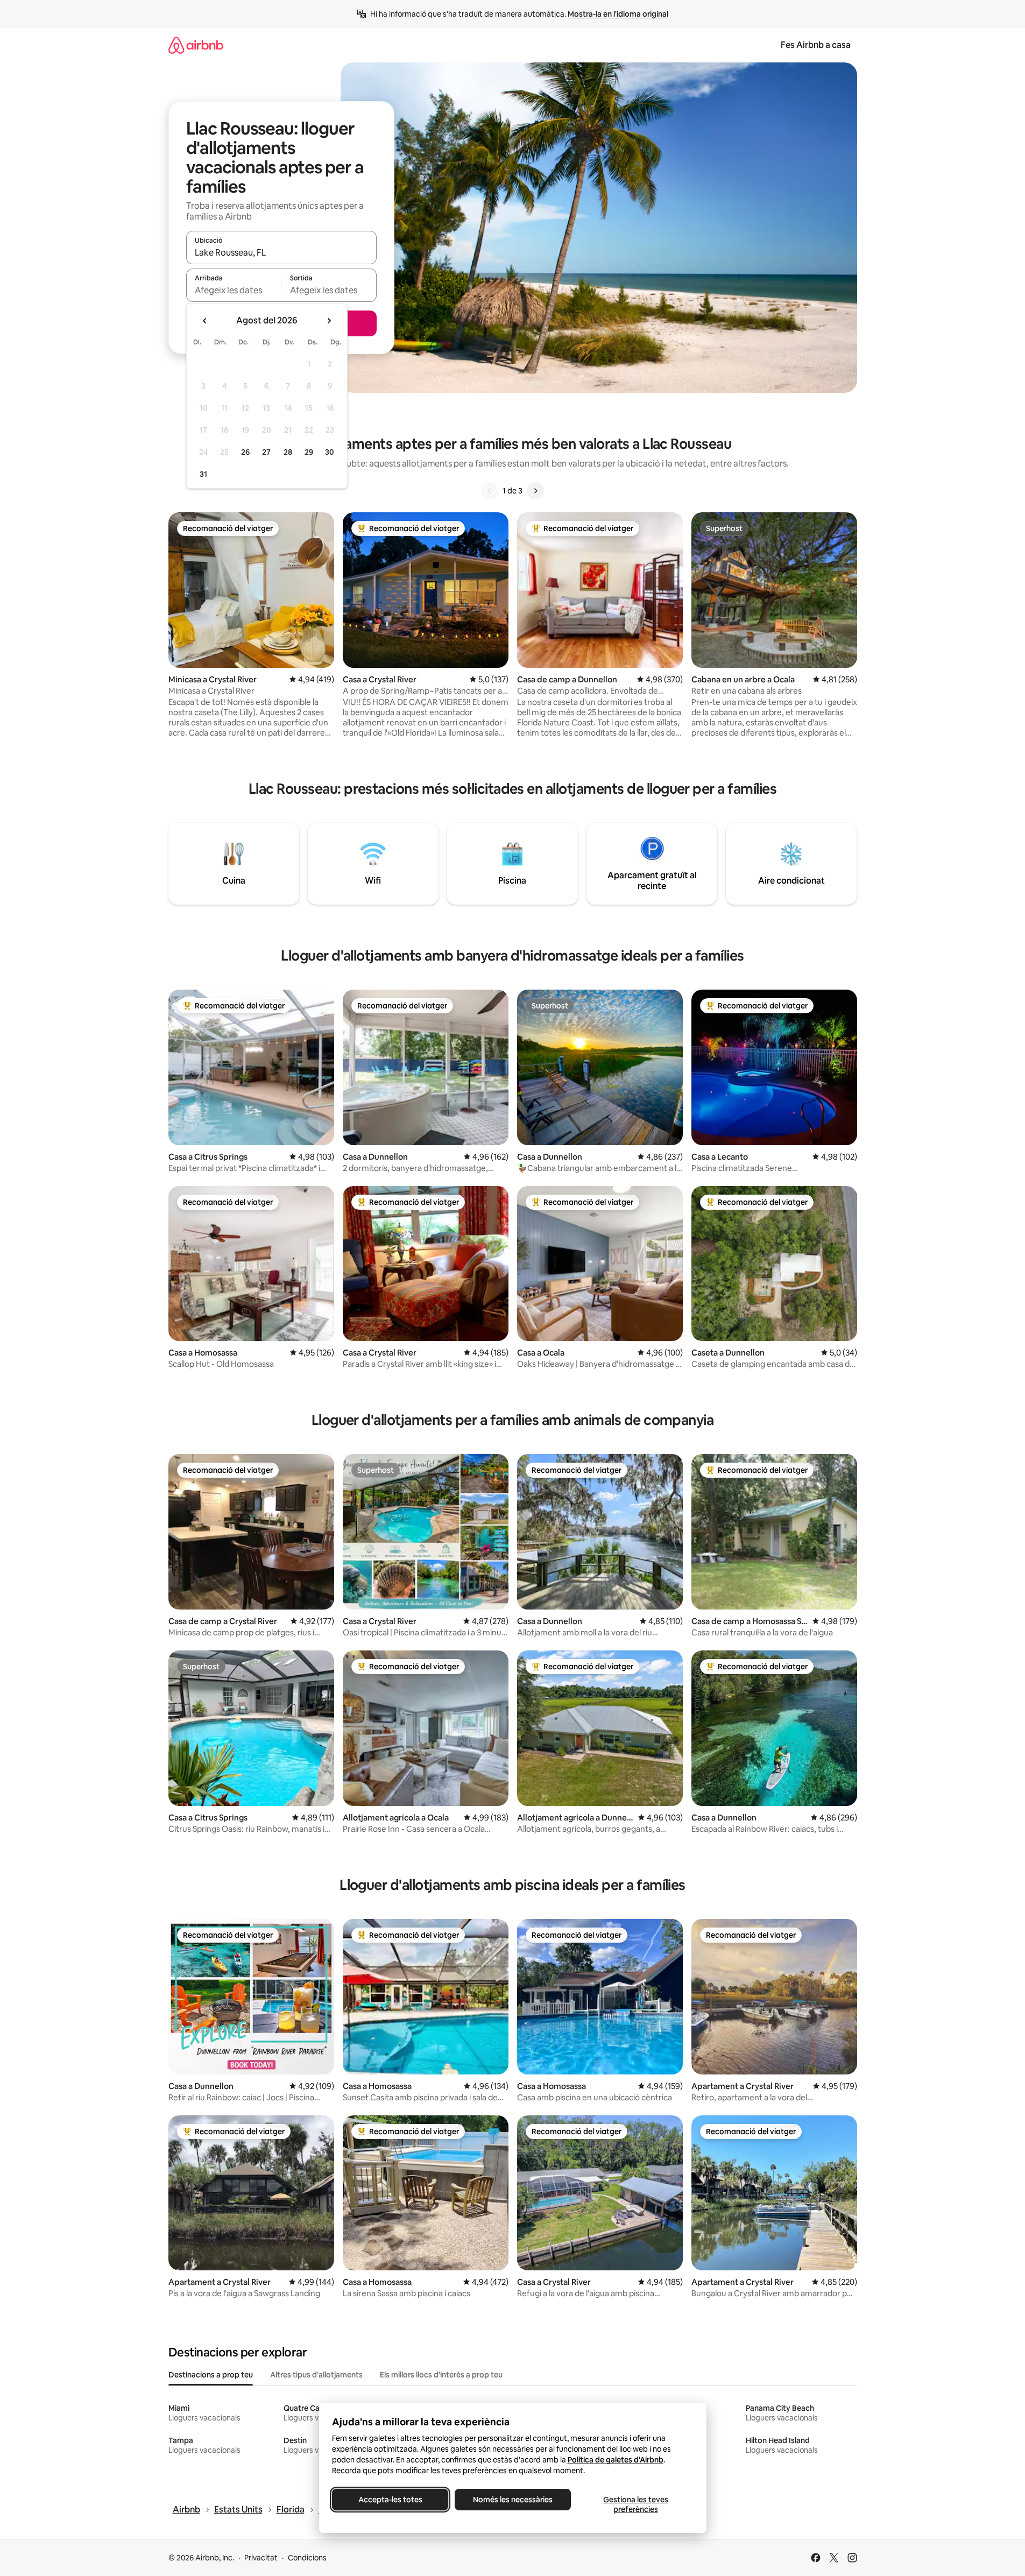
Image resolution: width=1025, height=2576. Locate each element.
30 (330, 452)
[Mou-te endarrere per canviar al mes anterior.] (205, 321)
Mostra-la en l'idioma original (618, 14)
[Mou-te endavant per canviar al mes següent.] (329, 321)
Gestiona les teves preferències (635, 2504)
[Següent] (535, 491)
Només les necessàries (513, 2500)
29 (309, 452)
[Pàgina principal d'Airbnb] (196, 45)
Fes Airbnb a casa (816, 45)
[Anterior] (490, 491)
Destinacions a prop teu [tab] (211, 2375)
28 (288, 452)
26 (245, 452)
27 (266, 452)
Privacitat (261, 2558)
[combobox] (281, 252)
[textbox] (234, 290)
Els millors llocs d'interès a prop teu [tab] (441, 2375)
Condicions (307, 2558)
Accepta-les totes (390, 2500)
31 (203, 474)
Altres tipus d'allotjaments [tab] (316, 2375)
